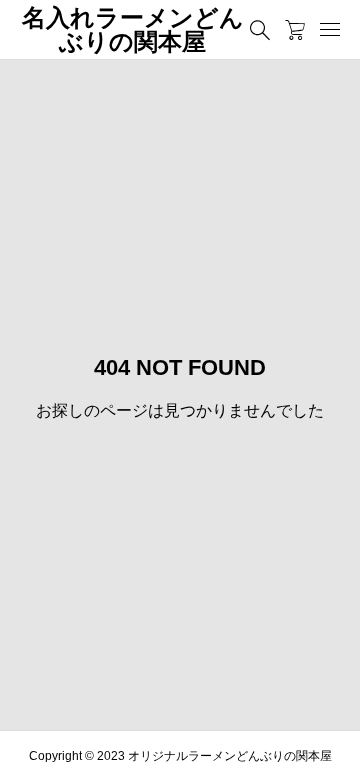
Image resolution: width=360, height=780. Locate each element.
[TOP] (335, 755)
